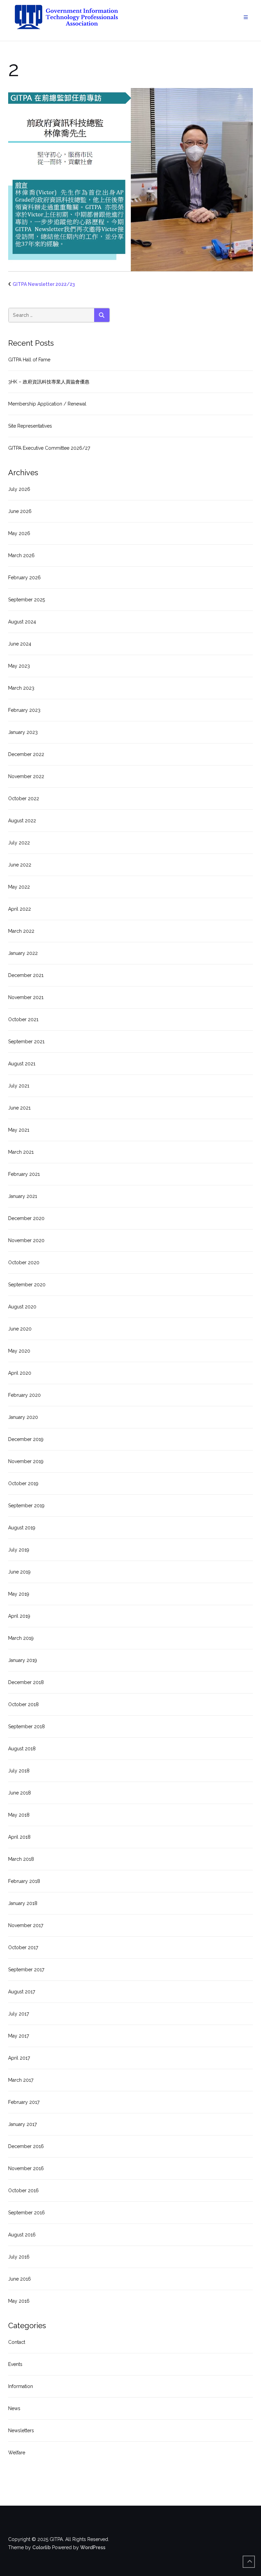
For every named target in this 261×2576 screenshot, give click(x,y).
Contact (17, 2342)
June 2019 (19, 1572)
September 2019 (26, 1506)
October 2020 (24, 1263)
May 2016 (19, 2301)
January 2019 (23, 1660)
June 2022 (20, 865)
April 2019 (19, 1616)
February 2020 (24, 1395)
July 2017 (19, 2014)
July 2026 (19, 489)
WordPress (93, 2547)
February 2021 (24, 1174)
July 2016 (19, 2257)
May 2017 (19, 2036)
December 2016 (26, 2146)
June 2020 (20, 1329)
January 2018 (23, 1903)
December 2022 (26, 754)
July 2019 (19, 1550)
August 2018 (22, 1749)
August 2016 (22, 2235)
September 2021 (26, 1042)
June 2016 (20, 2279)
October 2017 (23, 1947)
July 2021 (19, 1086)
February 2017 (24, 2102)
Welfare (17, 2453)
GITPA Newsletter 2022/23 (44, 284)
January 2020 (23, 1417)
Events (15, 2364)
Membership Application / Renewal (47, 404)
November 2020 (26, 1240)
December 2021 (26, 975)
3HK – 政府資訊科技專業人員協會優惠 (49, 382)
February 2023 (24, 710)
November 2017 (26, 1925)
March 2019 (21, 1638)
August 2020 (22, 1307)
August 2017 (22, 1992)
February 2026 (24, 578)
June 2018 (20, 1793)
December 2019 (26, 1439)
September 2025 (27, 600)
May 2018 (19, 1815)
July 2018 (19, 1771)
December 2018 (26, 1682)
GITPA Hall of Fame (29, 360)
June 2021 (19, 1108)
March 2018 (21, 1859)
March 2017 (21, 2080)
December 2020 (26, 1218)
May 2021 (19, 1130)
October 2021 (23, 1019)
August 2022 (22, 821)
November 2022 (26, 776)
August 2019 (22, 1528)
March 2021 (21, 1152)
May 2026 (19, 533)
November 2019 (26, 1461)
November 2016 (26, 2168)
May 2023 (19, 666)
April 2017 (19, 2058)
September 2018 (27, 1727)
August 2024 (22, 622)
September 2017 (26, 1970)
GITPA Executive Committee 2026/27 (49, 448)
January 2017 (22, 2124)
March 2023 (21, 688)
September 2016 (27, 2213)
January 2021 (23, 1196)
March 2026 (21, 555)
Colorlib (41, 2547)
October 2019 (23, 1483)
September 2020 (27, 1285)
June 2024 (20, 644)
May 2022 (19, 887)
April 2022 (20, 909)
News (14, 2408)
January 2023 (23, 732)
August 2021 (22, 1064)
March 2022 (21, 931)
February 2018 (24, 1881)
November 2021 (26, 997)
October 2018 (23, 1704)
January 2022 (23, 953)
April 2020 (20, 1373)
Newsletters (21, 2431)
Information (21, 2386)
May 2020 (19, 1351)
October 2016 (23, 2191)
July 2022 (19, 843)
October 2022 (24, 798)
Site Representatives (30, 426)
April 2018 (19, 1837)
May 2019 (19, 1594)
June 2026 (20, 511)
